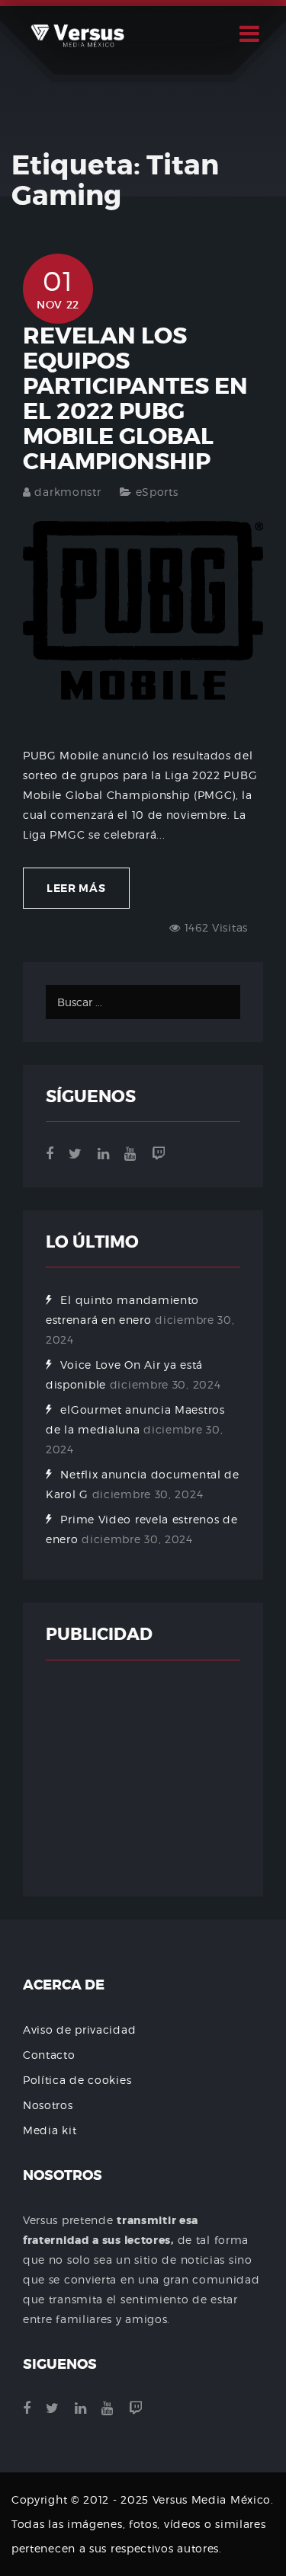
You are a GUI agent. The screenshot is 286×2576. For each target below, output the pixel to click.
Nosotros (48, 2105)
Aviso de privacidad (79, 2029)
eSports (157, 492)
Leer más (76, 888)
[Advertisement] (143, 1779)
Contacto (49, 2055)
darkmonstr (67, 492)
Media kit (50, 2130)
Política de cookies (77, 2080)
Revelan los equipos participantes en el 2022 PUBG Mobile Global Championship (135, 399)
